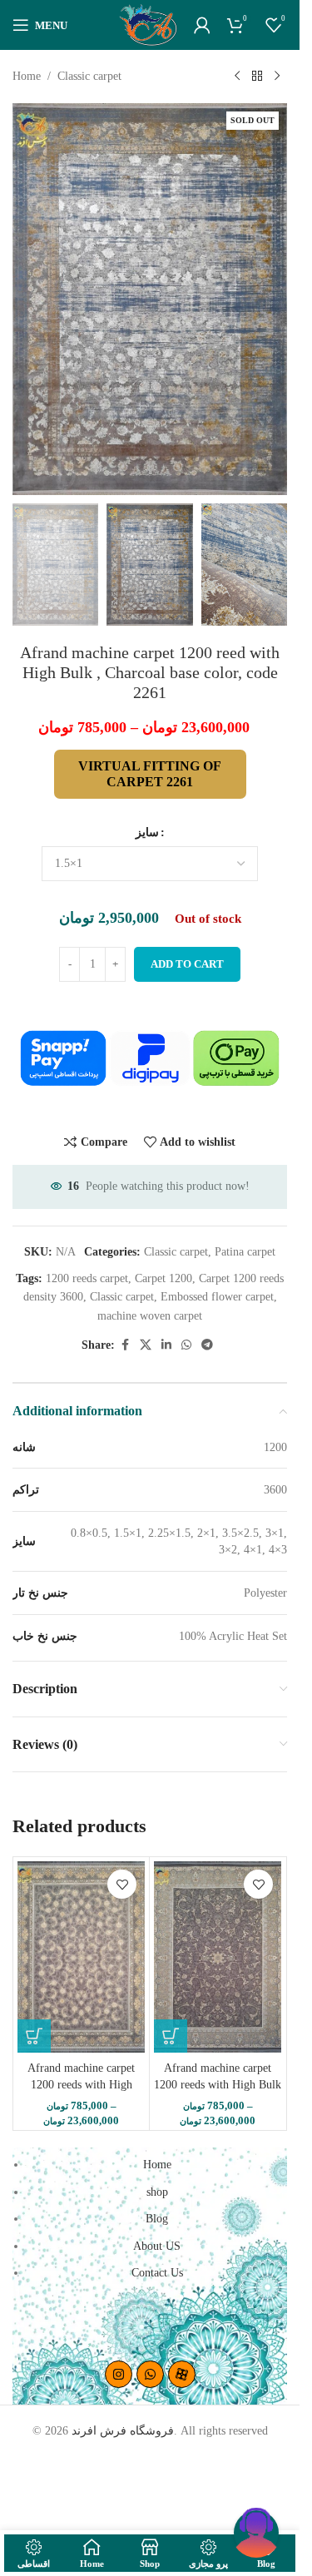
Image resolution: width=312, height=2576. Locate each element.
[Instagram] (119, 2374)
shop (157, 2192)
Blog (157, 2219)
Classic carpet (89, 76)
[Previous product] (237, 77)
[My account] (202, 25)
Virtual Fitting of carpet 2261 (150, 774)
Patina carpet (245, 1252)
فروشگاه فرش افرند (123, 2431)
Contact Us (157, 2273)
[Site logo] (148, 24)
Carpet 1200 (163, 1278)
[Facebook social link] (125, 1345)
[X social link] (146, 1345)
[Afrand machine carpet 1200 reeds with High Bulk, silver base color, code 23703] (81, 1957)
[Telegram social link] (207, 1345)
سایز (147, 832)
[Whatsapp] (150, 2374)
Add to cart (187, 964)
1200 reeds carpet (87, 1278)
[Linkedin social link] (166, 1345)
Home (27, 76)
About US (157, 2246)
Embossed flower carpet (217, 1297)
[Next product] (277, 77)
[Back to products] (257, 77)
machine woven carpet (150, 1316)
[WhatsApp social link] (186, 1345)
